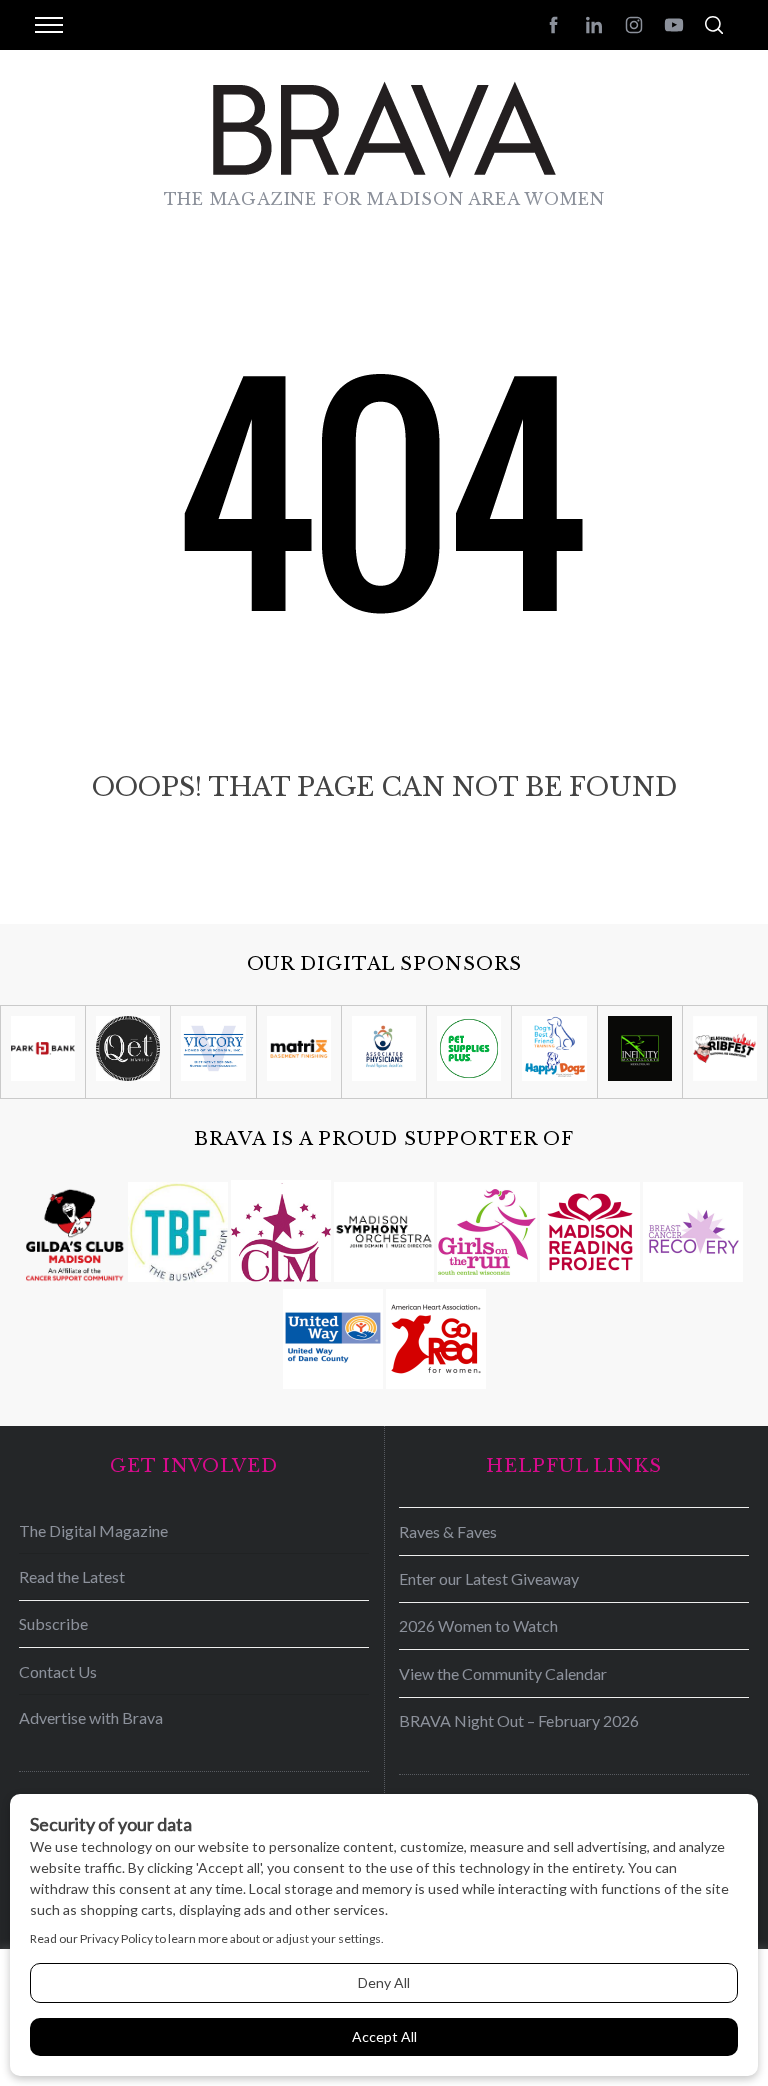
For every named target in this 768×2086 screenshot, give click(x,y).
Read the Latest (72, 1576)
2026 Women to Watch (478, 1625)
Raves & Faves (448, 1531)
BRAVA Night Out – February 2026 (519, 1720)
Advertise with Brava (91, 1717)
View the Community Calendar (503, 1673)
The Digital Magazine (93, 1530)
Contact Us (58, 1671)
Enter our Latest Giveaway (489, 1578)
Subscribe (53, 1623)
